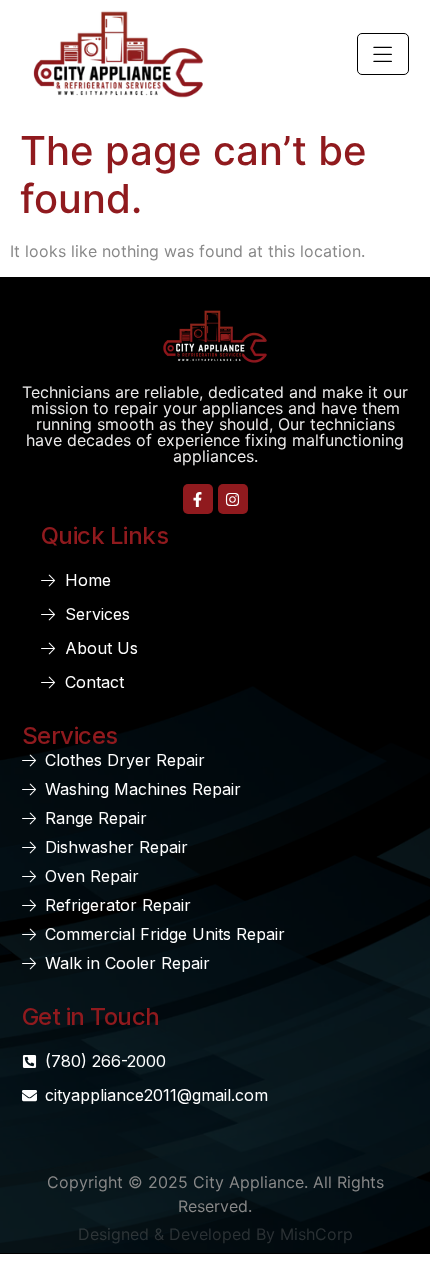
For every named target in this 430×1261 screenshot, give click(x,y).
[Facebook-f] (198, 499)
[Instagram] (233, 499)
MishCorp (316, 1234)
